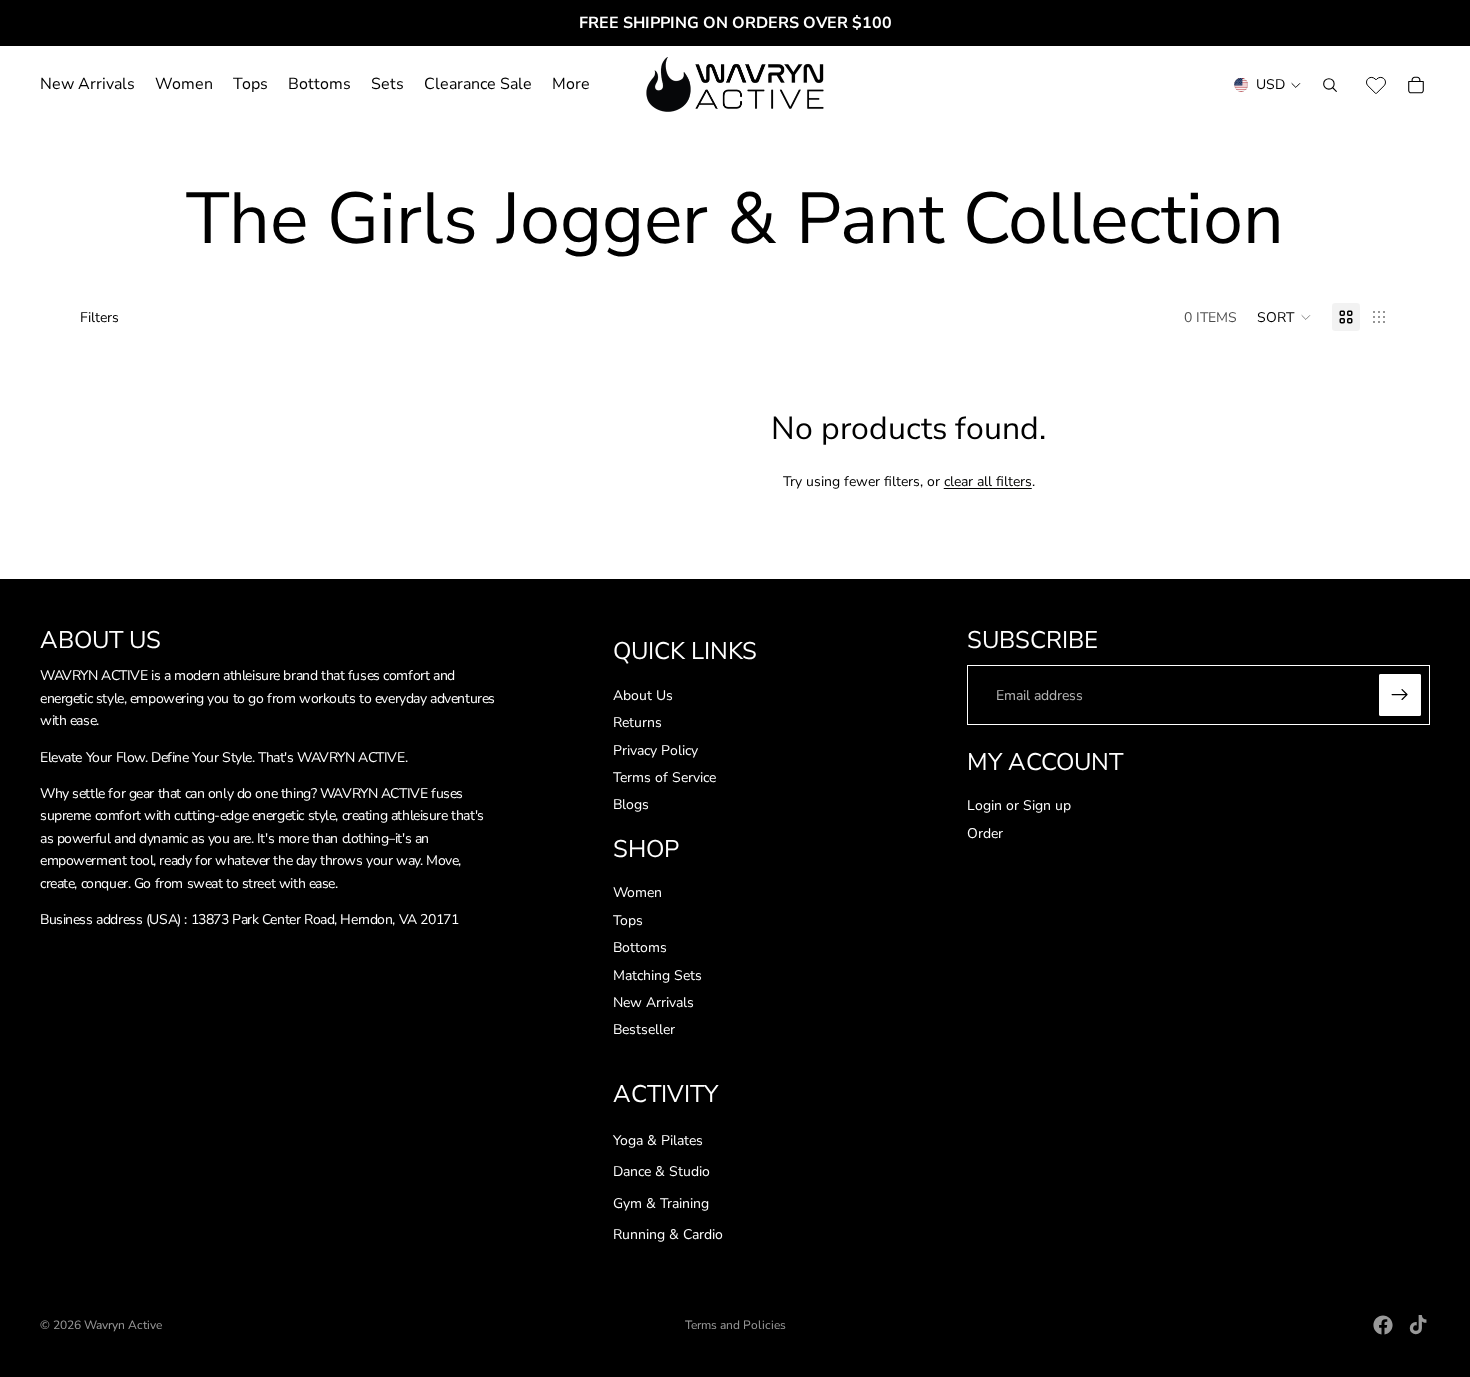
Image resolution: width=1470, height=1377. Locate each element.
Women (637, 893)
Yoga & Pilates (658, 1140)
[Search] (1330, 85)
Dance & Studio (661, 1172)
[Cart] (1416, 85)
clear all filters (988, 481)
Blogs (631, 805)
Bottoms (640, 948)
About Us (643, 695)
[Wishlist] (1376, 85)
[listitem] (571, 84)
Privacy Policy (655, 750)
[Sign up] (1400, 696)
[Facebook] (1383, 1325)
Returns (637, 723)
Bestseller (644, 1030)
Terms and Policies (735, 1325)
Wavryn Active (123, 1325)
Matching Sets (657, 975)
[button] (1284, 317)
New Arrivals (653, 1002)
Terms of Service (664, 777)
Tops (628, 920)
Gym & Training (661, 1203)
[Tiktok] (1418, 1325)
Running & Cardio (668, 1235)
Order (985, 833)
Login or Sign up (1019, 806)
